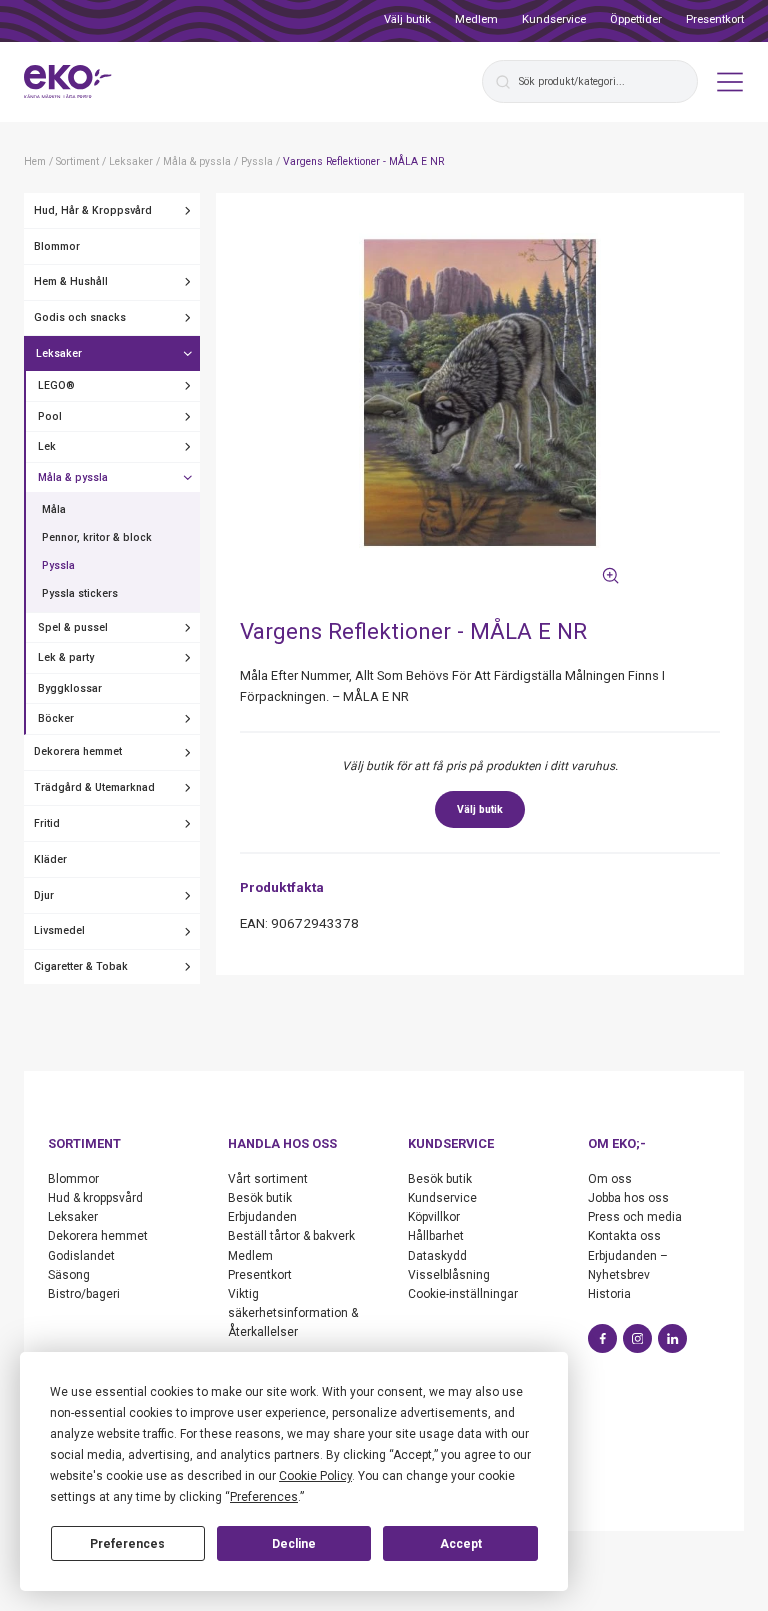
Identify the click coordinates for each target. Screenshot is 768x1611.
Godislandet (81, 1256)
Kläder (50, 859)
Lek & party (66, 657)
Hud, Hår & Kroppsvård (93, 210)
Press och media (635, 1217)
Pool (50, 416)
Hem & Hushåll (71, 281)
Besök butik (260, 1198)
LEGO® (56, 385)
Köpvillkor (434, 1217)
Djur (44, 895)
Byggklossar (70, 688)
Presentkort (715, 19)
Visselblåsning (449, 1275)
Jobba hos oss (628, 1198)
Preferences (127, 1544)
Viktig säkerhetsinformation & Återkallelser (293, 1313)
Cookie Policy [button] (315, 1476)
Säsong (69, 1275)
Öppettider (636, 19)
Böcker (56, 718)
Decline (294, 1544)
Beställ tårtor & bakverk (291, 1236)
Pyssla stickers (80, 593)
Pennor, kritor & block (97, 537)
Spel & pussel (73, 627)
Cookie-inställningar (463, 1294)
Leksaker (59, 353)
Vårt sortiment (268, 1179)
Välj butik (407, 19)
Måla (54, 509)
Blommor (57, 246)
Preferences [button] (264, 1497)
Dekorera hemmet (78, 751)
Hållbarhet (436, 1236)
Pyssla (58, 565)
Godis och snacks (80, 317)
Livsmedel (59, 930)
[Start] (68, 82)
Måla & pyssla (73, 477)
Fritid (47, 823)
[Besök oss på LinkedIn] (672, 1338)
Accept (461, 1544)
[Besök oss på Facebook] (602, 1338)
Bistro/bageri (84, 1294)
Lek (47, 446)
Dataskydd (437, 1256)
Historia (609, 1294)
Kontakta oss (624, 1236)
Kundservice (554, 19)
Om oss (610, 1179)
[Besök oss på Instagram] (637, 1338)
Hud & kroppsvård (95, 1198)
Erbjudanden (262, 1217)
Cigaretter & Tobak (81, 966)
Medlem (476, 19)
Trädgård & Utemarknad (94, 787)
